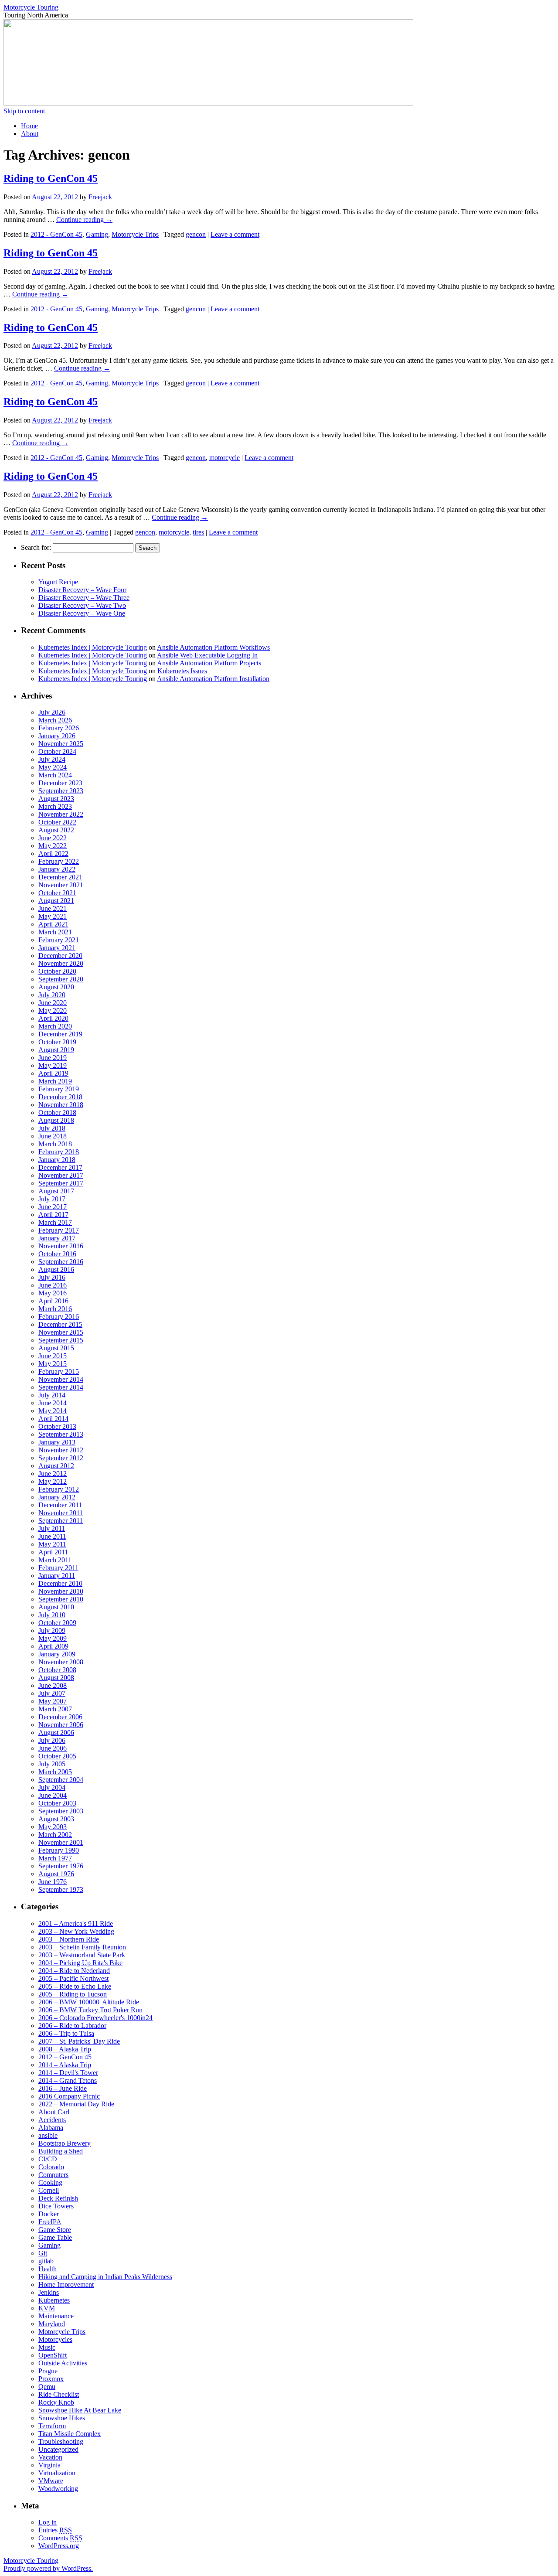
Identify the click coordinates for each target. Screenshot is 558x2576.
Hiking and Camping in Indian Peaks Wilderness (105, 2277)
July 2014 (52, 1395)
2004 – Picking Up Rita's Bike (80, 1963)
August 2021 (56, 901)
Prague (48, 2371)
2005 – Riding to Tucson (73, 1994)
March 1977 (55, 1858)
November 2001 (61, 1842)
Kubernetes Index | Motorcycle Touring (93, 647)
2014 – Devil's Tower (68, 2073)
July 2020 (52, 995)
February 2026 (59, 728)
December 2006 (60, 1717)
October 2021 (57, 893)
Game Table (55, 2237)
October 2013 (57, 1426)
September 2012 (61, 1458)
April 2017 (53, 1215)
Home (29, 126)
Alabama (51, 2128)
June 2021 (53, 908)
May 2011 (52, 1544)
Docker (49, 2214)
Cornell (49, 2190)
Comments (60, 2538)
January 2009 (57, 1654)
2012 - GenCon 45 (56, 234)
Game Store (55, 2230)
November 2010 (61, 1591)
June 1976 (53, 1882)
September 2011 (61, 1521)
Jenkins (49, 2292)
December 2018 (60, 1097)
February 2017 (59, 1230)
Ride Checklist (59, 2394)
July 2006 (52, 1740)
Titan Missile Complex (70, 2434)
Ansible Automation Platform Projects (209, 663)
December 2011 (60, 1505)
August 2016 (56, 1269)
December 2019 (60, 1034)
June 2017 (53, 1207)
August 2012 (56, 1466)
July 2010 (52, 1615)
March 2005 (55, 1772)
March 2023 (55, 806)
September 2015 (61, 1340)
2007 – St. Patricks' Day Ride (79, 2041)
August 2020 (56, 987)
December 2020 (60, 956)
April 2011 (53, 1552)
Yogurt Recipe (58, 582)
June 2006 (53, 1748)
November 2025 (61, 744)
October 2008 (57, 1670)
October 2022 (57, 822)
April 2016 (53, 1301)
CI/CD (48, 2159)
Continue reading (84, 220)
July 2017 (52, 1199)
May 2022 (53, 846)
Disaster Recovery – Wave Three (84, 598)
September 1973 (61, 1889)
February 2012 (59, 1489)
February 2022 (59, 861)
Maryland (52, 2324)
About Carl (54, 2112)
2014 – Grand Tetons (68, 2080)
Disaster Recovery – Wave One (82, 613)
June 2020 (53, 1003)
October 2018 (57, 1113)
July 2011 (52, 1528)
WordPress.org (59, 2546)
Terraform (52, 2426)
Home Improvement (66, 2285)
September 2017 (61, 1183)
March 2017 (55, 1222)
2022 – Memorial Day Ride (76, 2104)
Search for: (36, 547)
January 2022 (57, 869)
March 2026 (55, 720)
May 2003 (53, 1827)
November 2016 (61, 1246)
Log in (48, 2522)
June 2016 (53, 1285)
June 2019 (53, 1058)
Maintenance (56, 2316)
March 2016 (55, 1309)
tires (198, 532)
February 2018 (59, 1152)
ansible (48, 2135)
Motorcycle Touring (31, 7)
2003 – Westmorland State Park (82, 1955)
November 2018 (61, 1105)
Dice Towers (56, 2206)
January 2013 (57, 1442)
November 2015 (61, 1332)
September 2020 (61, 979)
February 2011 (58, 1568)
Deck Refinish (58, 2198)
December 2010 (60, 1583)
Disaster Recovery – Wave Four (82, 590)
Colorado (51, 2167)
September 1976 (61, 1866)
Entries (55, 2530)
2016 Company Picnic (69, 2096)
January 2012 (57, 1497)
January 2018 (57, 1160)
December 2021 (60, 877)
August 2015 (56, 1348)
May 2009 (53, 1638)
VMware (51, 2481)
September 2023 (61, 791)
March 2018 (55, 1144)
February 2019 (59, 1089)
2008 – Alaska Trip (65, 2049)
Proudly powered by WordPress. (48, 2568)
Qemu (47, 2387)
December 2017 (60, 1167)
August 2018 (56, 1120)
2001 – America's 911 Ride (76, 1923)
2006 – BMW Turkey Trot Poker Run (90, 2010)
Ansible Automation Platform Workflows (213, 647)
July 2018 (52, 1128)
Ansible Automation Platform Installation (213, 679)
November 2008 (61, 1662)
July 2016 (52, 1277)
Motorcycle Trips (135, 234)
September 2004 (61, 1780)
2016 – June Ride (63, 2088)
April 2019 (53, 1073)
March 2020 (55, 1026)
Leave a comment (235, 234)
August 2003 (56, 1819)
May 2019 (53, 1065)
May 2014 (53, 1411)
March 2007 (55, 1709)
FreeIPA (50, 2222)
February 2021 (59, 940)
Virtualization (57, 2473)
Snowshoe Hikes (62, 2418)
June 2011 (52, 1536)
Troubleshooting (61, 2441)
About (30, 134)
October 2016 (57, 1254)
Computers (53, 2175)
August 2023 (56, 799)
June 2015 (53, 1356)
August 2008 (56, 1678)
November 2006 (61, 1725)
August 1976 (56, 1874)
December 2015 (60, 1324)
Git (43, 2253)
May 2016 (53, 1293)
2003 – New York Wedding (76, 1931)
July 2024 (52, 759)
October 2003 (57, 1803)
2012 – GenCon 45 (65, 2057)
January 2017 (57, 1238)
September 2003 (61, 1811)
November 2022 (61, 814)
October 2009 (57, 1623)
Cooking (50, 2182)
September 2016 (61, 1262)
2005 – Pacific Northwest (73, 1978)
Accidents (52, 2120)
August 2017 (56, 1191)
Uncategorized (58, 2449)
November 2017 (61, 1175)
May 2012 (53, 1481)
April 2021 (53, 924)
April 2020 (53, 1018)
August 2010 (56, 1607)
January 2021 (57, 948)
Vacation (50, 2457)
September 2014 (61, 1387)
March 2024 (55, 775)
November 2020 (61, 963)
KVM (47, 2308)
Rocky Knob (56, 2402)
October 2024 (57, 751)
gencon (196, 234)
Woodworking (58, 2489)
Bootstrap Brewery (65, 2143)
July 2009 (52, 1630)
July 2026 (52, 712)
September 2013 (61, 1434)
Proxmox (51, 2379)
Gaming (97, 234)
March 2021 (55, 932)
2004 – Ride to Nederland (74, 1971)
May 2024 (53, 767)
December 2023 (60, 783)
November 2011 (61, 1513)
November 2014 (61, 1379)
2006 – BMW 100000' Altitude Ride (89, 2002)
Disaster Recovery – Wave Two (82, 605)
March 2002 (55, 1835)
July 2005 (52, 1764)
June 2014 (53, 1403)
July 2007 (52, 1693)
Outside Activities (63, 2363)
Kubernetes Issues (182, 671)
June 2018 (53, 1136)
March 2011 (55, 1560)
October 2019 (57, 1042)
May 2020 (53, 1010)
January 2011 (57, 1576)
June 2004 (53, 1795)
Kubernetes (54, 2300)
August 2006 (56, 1733)
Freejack (100, 197)
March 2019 (55, 1081)
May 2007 (53, 1701)
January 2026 (57, 736)
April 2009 (53, 1646)
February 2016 (59, 1317)
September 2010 (61, 1599)
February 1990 (59, 1850)
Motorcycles (55, 2339)
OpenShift (53, 2355)
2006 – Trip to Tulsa (66, 2033)
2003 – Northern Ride (69, 1939)
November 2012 (61, 1450)
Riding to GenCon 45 (51, 178)
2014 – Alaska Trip (65, 2065)
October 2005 (57, 1756)
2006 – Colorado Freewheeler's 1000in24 (95, 2018)
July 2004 (52, 1787)
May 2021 (53, 916)
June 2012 (53, 1474)
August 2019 (56, 1050)
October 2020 (57, 971)
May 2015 (53, 1364)
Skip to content (24, 111)
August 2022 (56, 830)
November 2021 (61, 885)
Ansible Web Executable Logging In (207, 655)
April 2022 (53, 854)
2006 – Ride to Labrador (72, 2026)
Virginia (49, 2465)
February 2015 (59, 1371)
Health (48, 2269)
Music (47, 2347)
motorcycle (225, 458)
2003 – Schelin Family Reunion (82, 1947)
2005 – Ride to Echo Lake (75, 1986)
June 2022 (53, 838)
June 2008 (53, 1685)
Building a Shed (61, 2151)
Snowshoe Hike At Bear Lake (80, 2410)
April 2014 (53, 1419)
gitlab (46, 2261)
